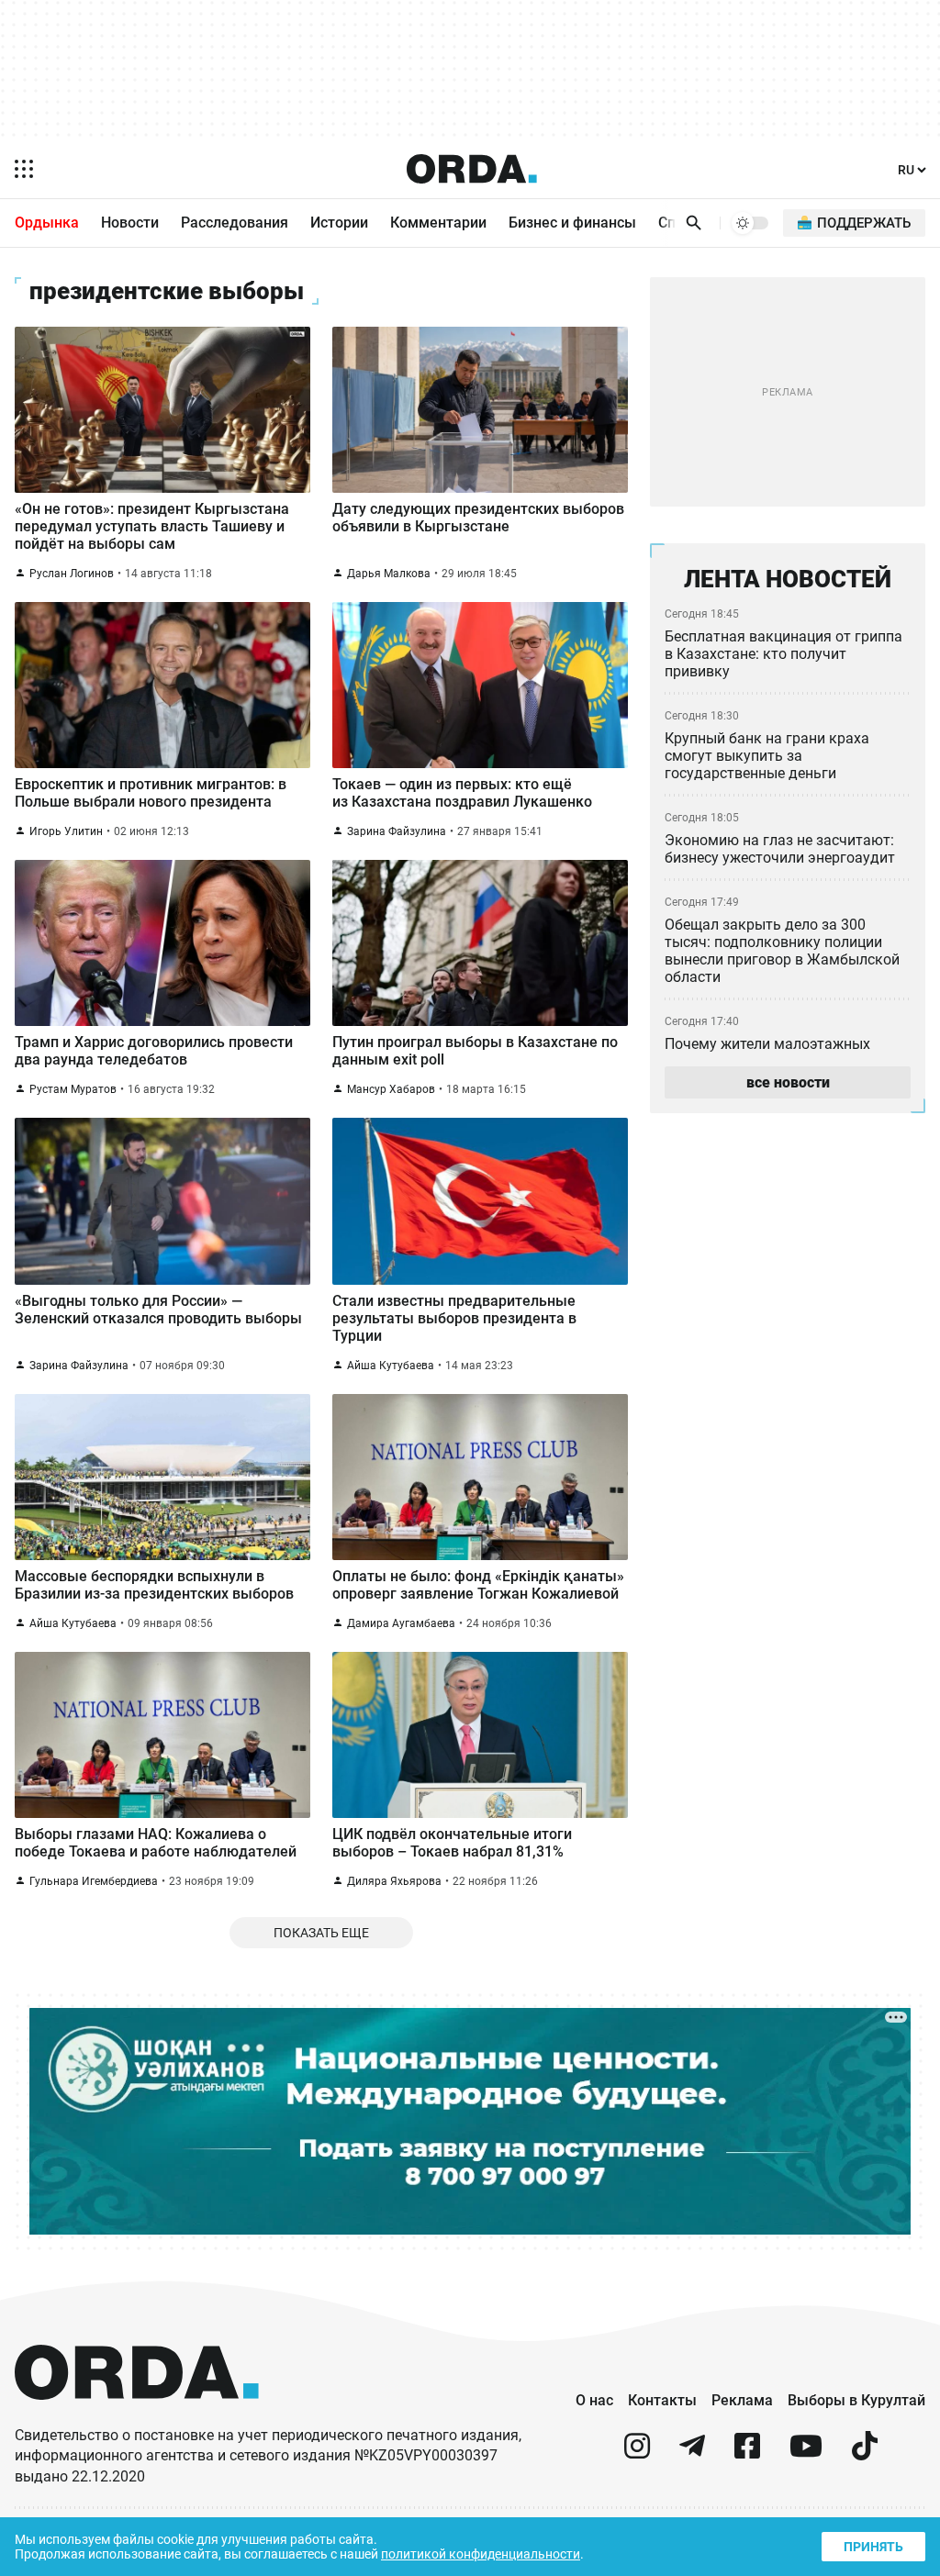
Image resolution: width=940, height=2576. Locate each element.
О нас (594, 2400)
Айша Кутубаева (391, 1366)
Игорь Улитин (66, 831)
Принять (873, 2547)
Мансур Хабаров (391, 1089)
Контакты (662, 2400)
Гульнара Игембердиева (94, 1881)
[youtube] (806, 2453)
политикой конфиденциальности (481, 2554)
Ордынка (47, 223)
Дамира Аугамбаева (401, 1623)
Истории (339, 223)
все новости (788, 1082)
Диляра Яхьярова (394, 1881)
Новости (130, 223)
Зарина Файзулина (397, 831)
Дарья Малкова (389, 574)
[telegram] (692, 2453)
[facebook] (747, 2453)
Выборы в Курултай (856, 2400)
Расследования (235, 223)
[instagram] (637, 2453)
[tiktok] (865, 2453)
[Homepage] (472, 169)
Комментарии (438, 223)
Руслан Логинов (72, 574)
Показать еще (321, 1933)
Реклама (742, 2400)
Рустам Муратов (73, 1089)
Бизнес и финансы (572, 223)
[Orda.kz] (137, 2417)
